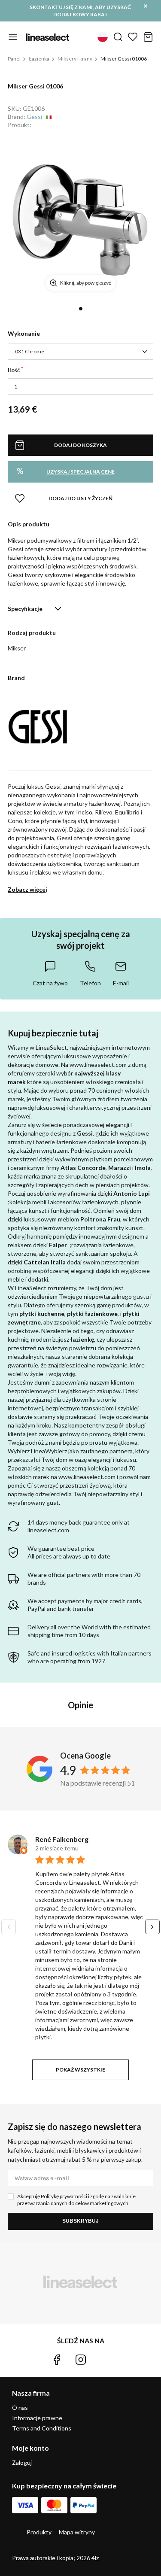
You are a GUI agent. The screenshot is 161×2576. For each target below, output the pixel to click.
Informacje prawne (37, 2418)
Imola (143, 1168)
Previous (9, 1927)
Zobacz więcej (27, 889)
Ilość (14, 370)
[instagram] (81, 2360)
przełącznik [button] (13, 37)
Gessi (34, 117)
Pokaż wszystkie (80, 2070)
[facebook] (57, 2360)
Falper (58, 1245)
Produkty (39, 2532)
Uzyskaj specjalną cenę (66, 471)
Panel (14, 59)
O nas (20, 2407)
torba (148, 37)
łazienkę (82, 1339)
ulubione (133, 37)
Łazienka (39, 59)
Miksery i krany (75, 59)
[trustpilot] (104, 2360)
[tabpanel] (80, 219)
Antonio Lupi (132, 1193)
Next (152, 1927)
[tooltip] (50, 973)
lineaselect (48, 37)
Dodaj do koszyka (80, 445)
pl (103, 37)
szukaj (118, 37)
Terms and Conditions (42, 2428)
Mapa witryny (77, 2532)
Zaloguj (22, 2463)
